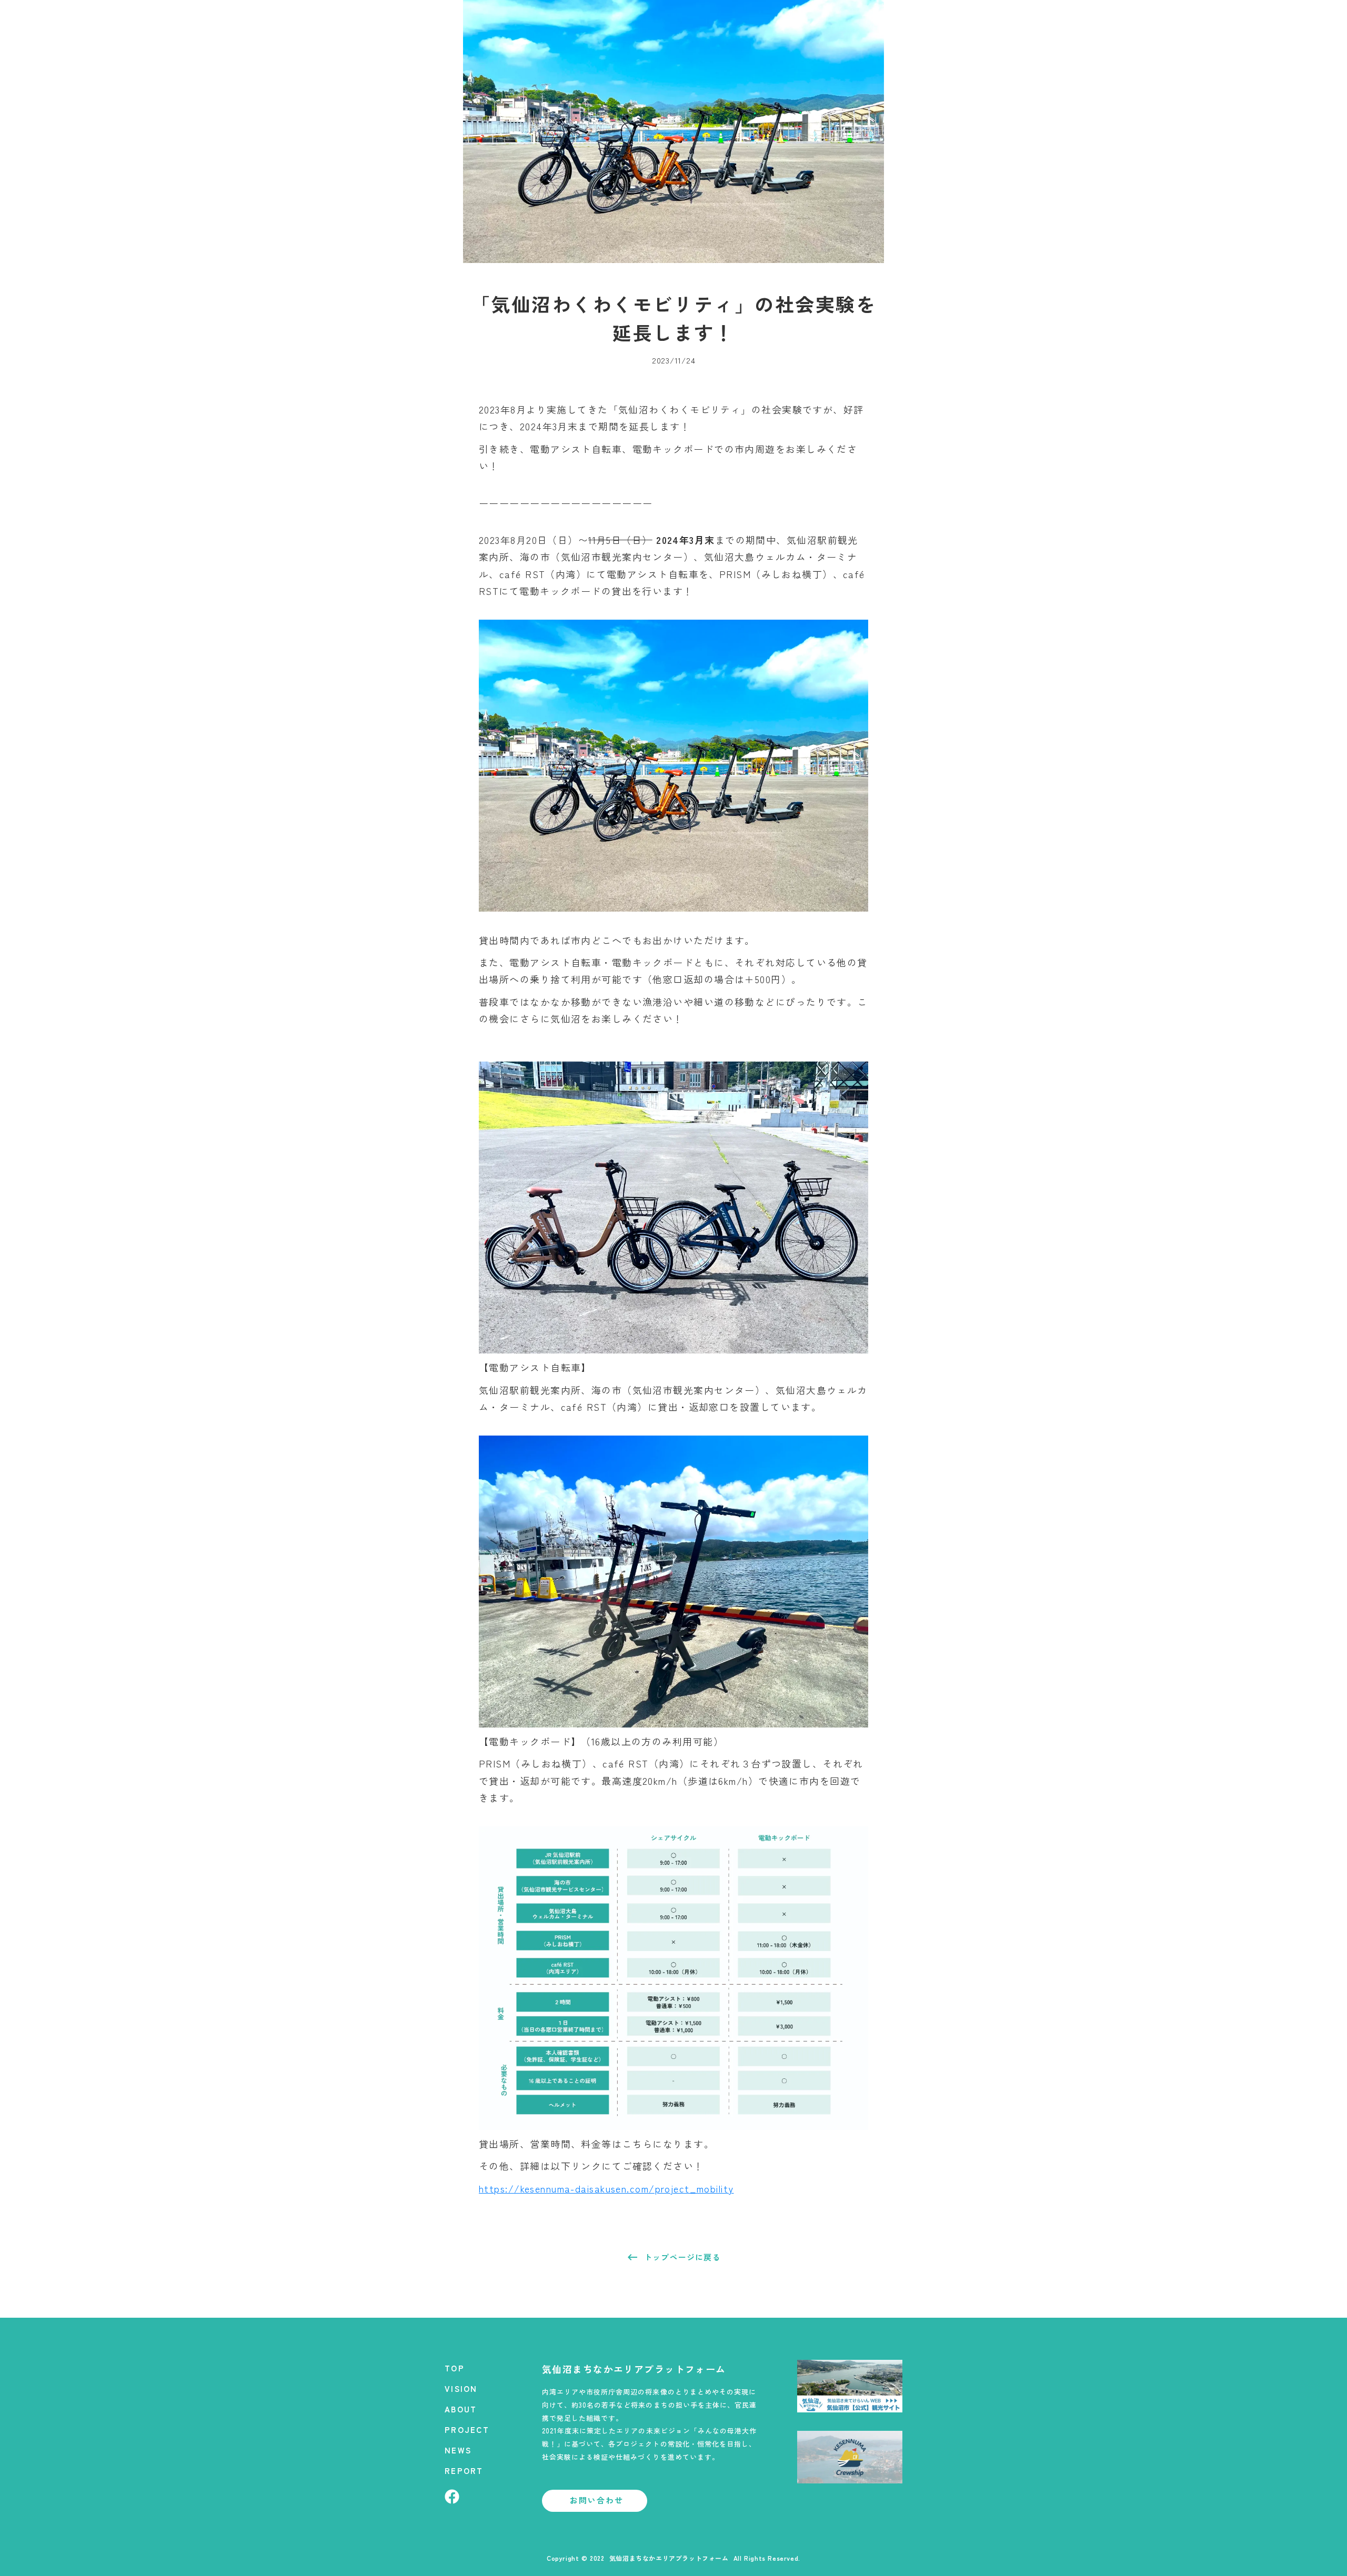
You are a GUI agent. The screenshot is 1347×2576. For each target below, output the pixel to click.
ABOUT (461, 2409)
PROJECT (467, 2429)
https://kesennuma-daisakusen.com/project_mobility (606, 2188)
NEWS (458, 2450)
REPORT (464, 2471)
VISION (461, 2388)
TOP (455, 2368)
